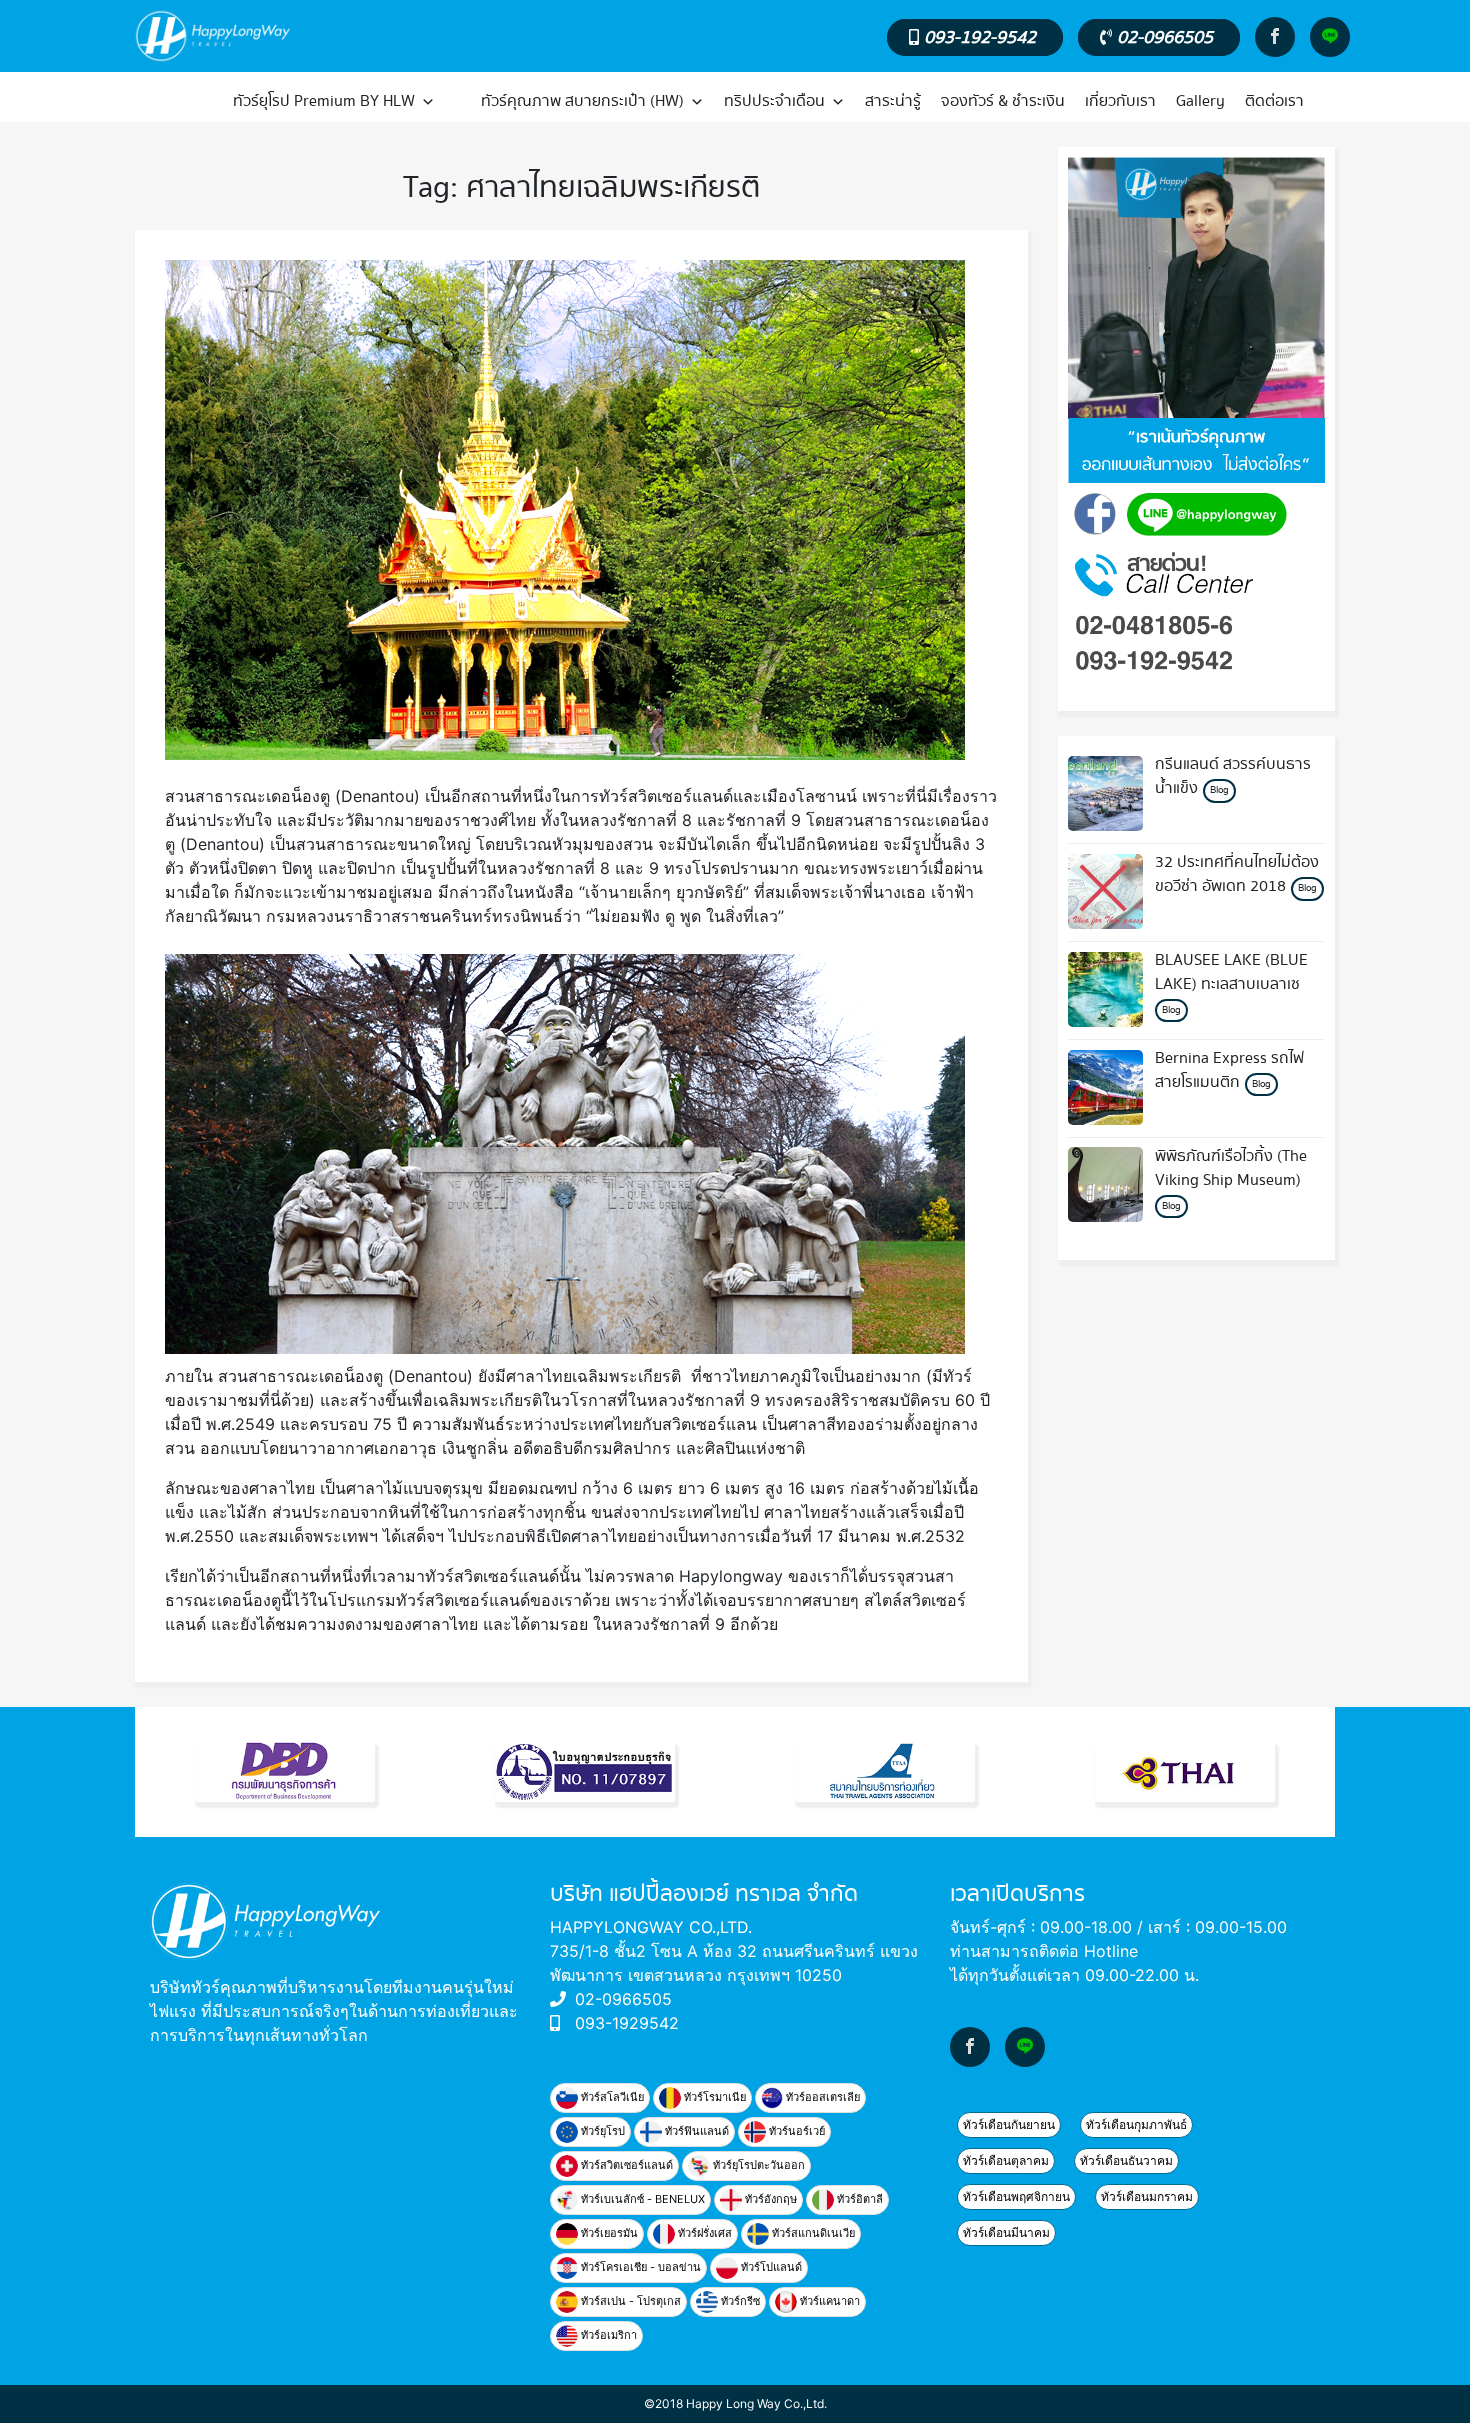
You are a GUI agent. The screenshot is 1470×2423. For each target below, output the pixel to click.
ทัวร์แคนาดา (828, 2301)
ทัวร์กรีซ (739, 2301)
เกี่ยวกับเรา (1120, 101)
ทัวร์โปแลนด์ (770, 2267)
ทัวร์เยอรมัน (608, 2233)
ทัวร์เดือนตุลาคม (1006, 2160)
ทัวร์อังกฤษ (769, 2199)
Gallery (1200, 101)
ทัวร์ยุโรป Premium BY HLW (324, 101)
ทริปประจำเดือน (774, 101)
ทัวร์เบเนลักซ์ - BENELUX (641, 2199)
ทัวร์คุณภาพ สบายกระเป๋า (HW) (582, 101)
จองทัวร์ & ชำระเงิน (1003, 101)
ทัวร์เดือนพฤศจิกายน (1016, 2196)
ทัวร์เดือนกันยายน (1009, 2124)
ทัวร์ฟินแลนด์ (695, 2131)
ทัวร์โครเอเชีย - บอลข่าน (639, 2267)
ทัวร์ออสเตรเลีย (821, 2097)
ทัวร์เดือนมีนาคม (1006, 2232)
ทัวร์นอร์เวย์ (795, 2131)
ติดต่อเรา (1274, 101)
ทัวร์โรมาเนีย (713, 2097)
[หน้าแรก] (177, 102)
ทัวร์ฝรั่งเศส (703, 2233)
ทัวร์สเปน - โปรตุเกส (629, 2301)
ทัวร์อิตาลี (858, 2199)
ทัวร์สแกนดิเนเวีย (812, 2233)
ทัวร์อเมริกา (607, 2335)
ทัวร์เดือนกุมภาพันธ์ (1136, 2124)
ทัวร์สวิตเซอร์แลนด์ (625, 2165)
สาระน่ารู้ (893, 101)
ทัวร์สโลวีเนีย (611, 2097)
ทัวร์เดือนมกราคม (1147, 2196)
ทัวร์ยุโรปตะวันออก (757, 2165)
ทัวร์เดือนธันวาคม (1126, 2160)
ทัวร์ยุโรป (601, 2131)
